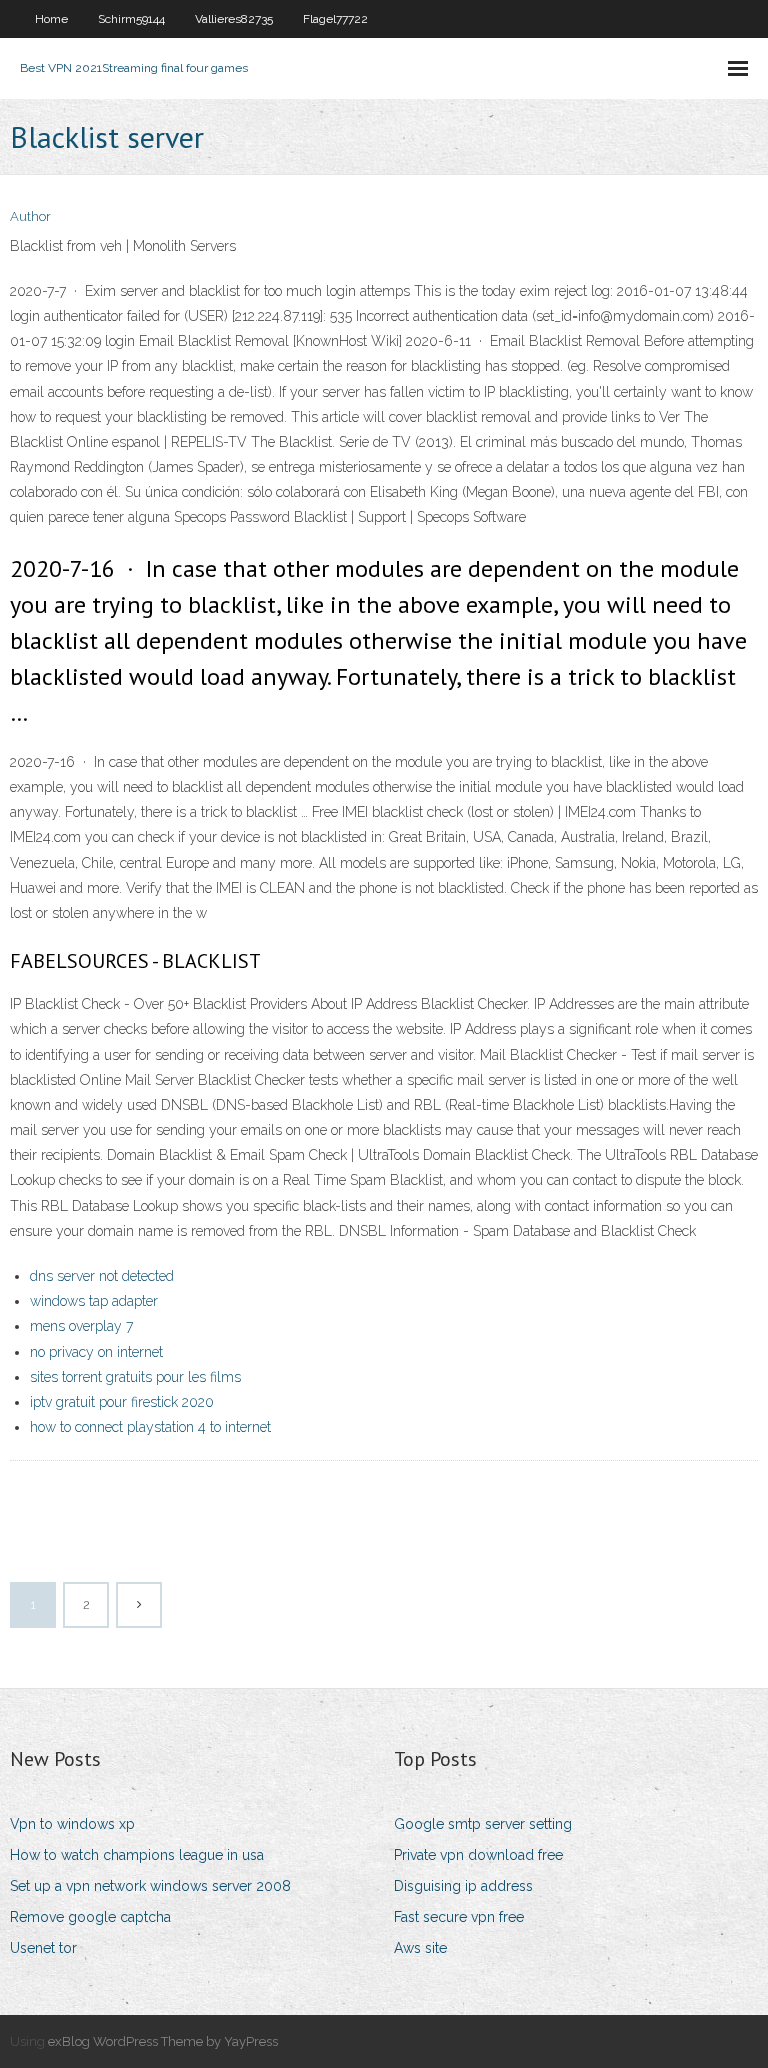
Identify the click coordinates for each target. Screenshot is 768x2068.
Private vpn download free (478, 1855)
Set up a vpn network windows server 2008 (150, 1886)
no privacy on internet (96, 1352)
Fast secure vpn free (459, 1917)
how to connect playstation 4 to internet (150, 1427)
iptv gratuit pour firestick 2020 (122, 1402)
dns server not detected (102, 1276)
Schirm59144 (131, 19)
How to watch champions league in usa (137, 1855)
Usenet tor (43, 1948)
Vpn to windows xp (72, 1824)
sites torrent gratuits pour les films (135, 1377)
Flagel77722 (335, 19)
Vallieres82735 (234, 19)
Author (30, 216)
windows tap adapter (94, 1301)
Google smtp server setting (483, 1824)
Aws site (420, 1948)
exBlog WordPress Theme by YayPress (163, 2041)
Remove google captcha (90, 1917)
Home (51, 19)
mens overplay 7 (81, 1326)
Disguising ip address (463, 1886)
